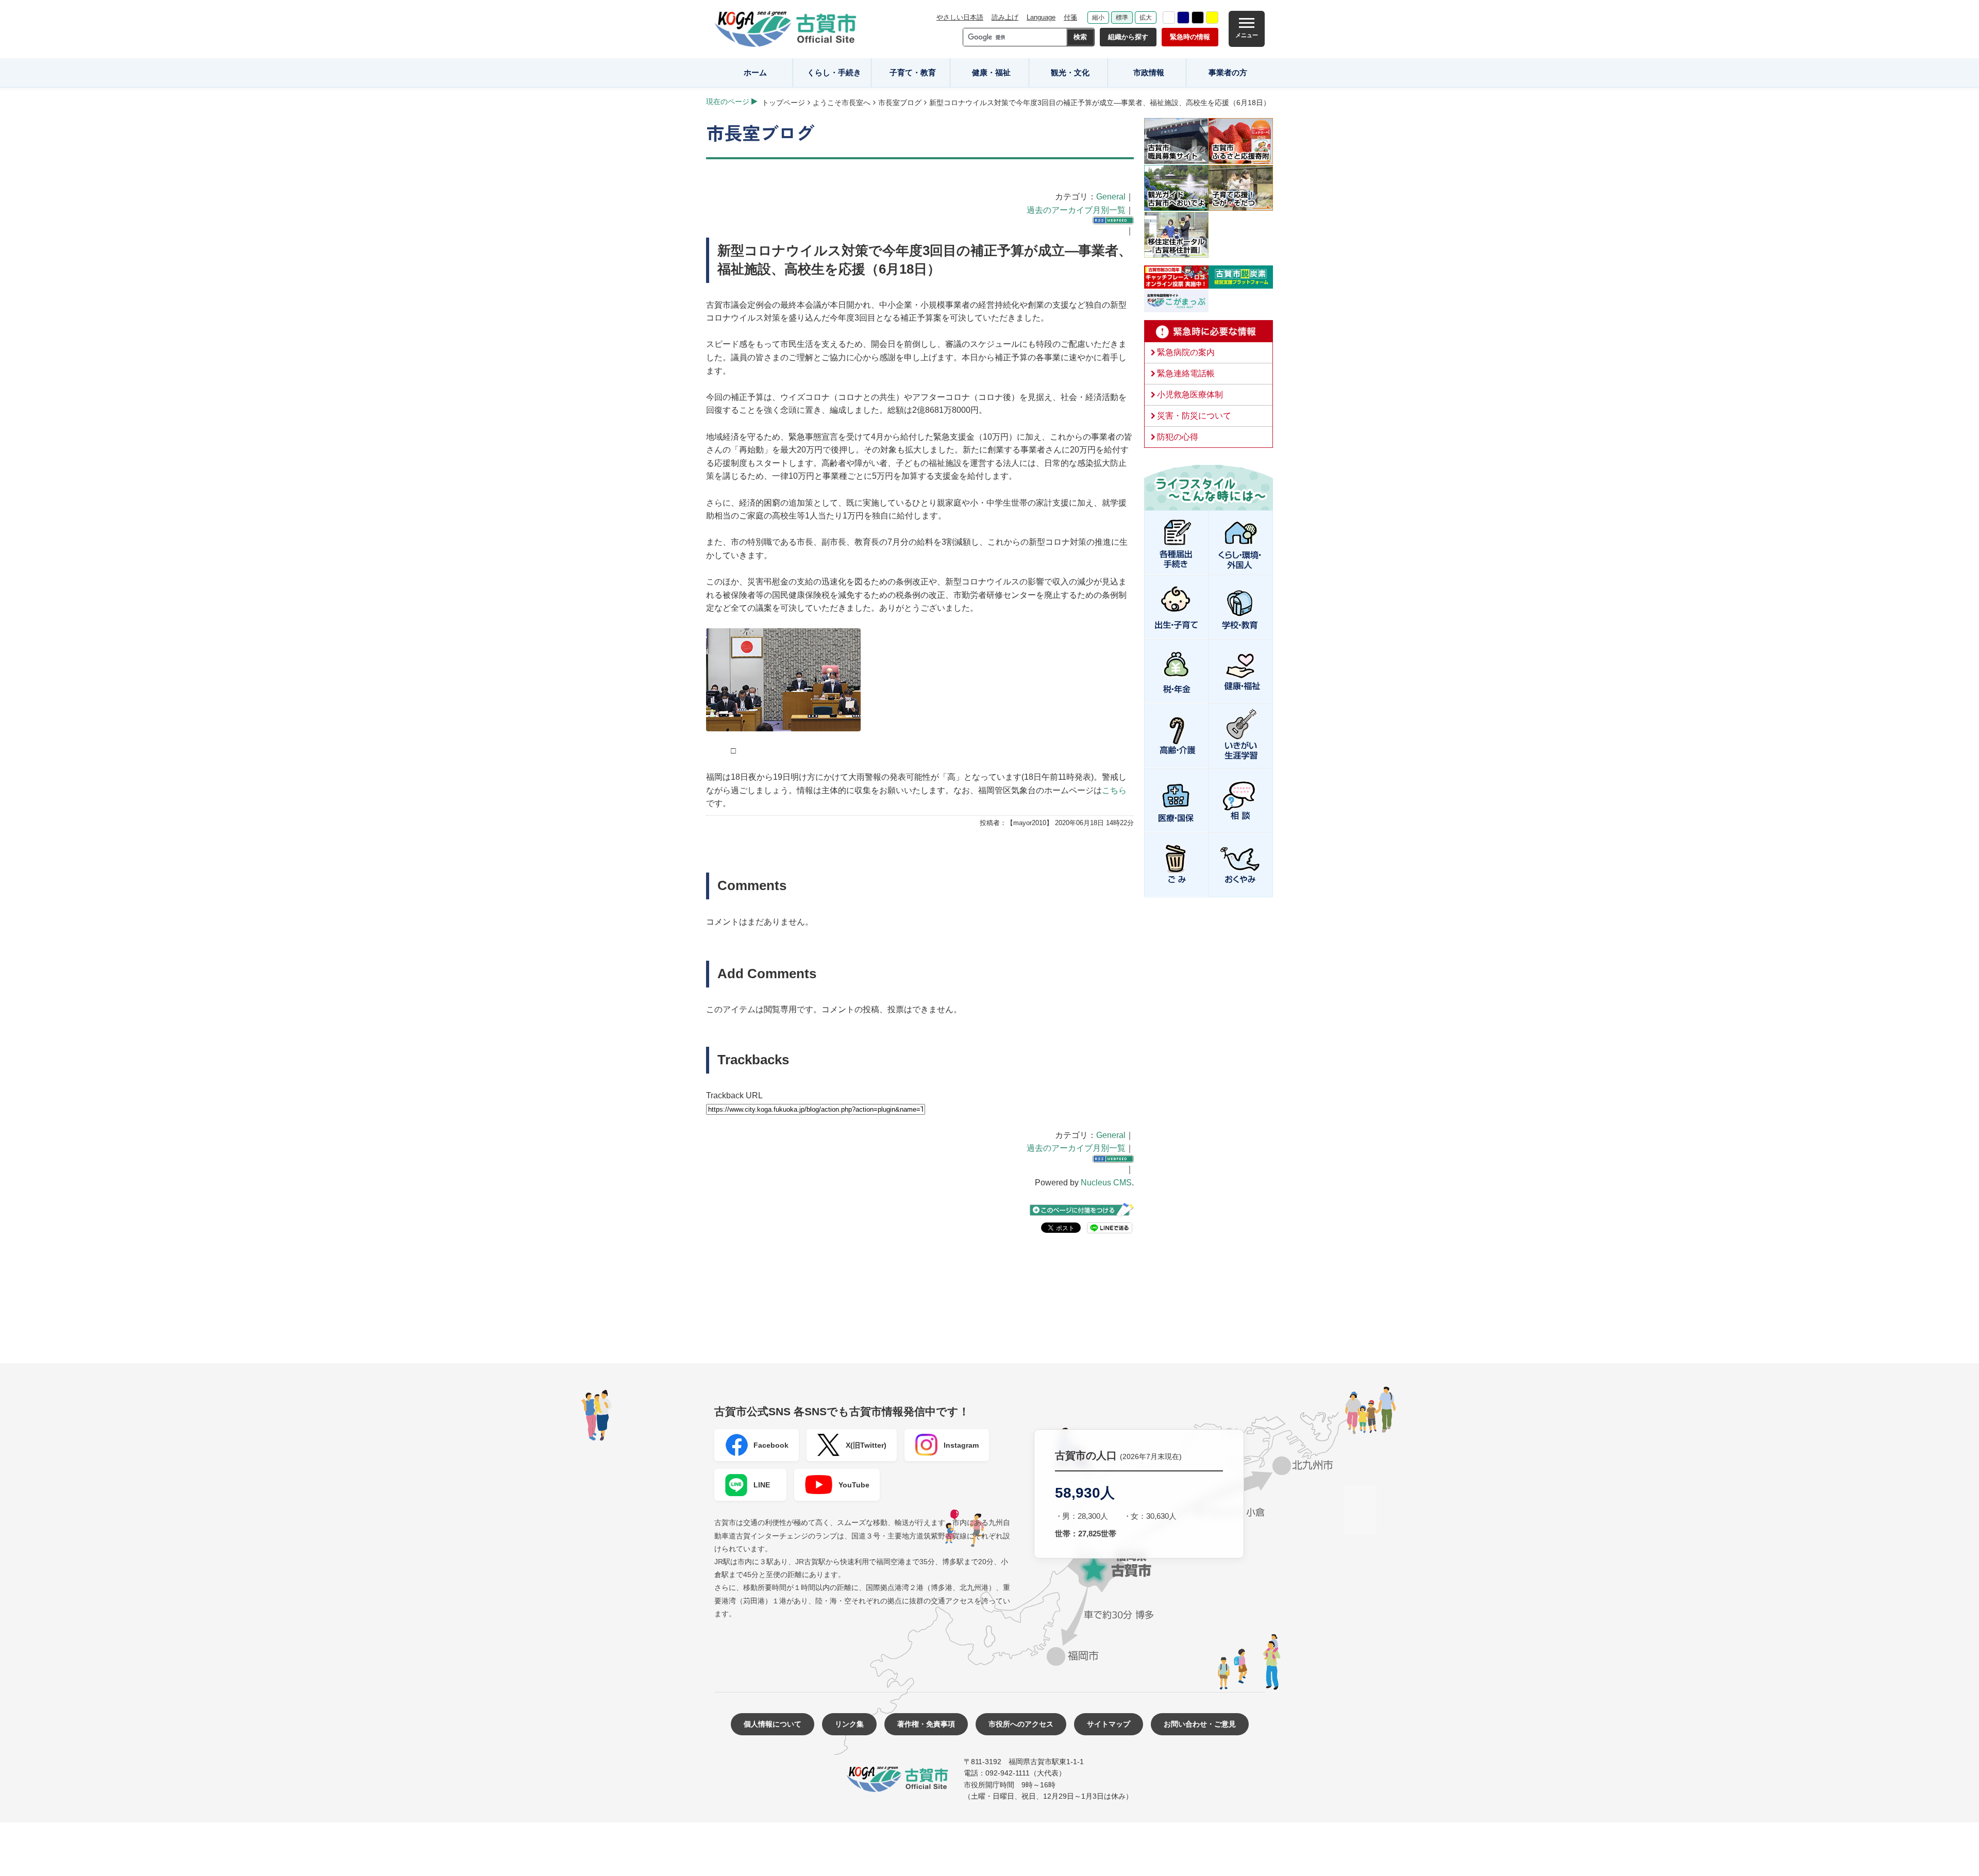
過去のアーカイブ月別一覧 (1076, 210)
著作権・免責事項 (926, 1724)
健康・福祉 (991, 72)
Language (1041, 17)
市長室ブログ (900, 103)
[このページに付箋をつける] (1082, 1210)
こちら (1114, 790)
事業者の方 (1228, 72)
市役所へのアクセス (1021, 1724)
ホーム (755, 72)
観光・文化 (1070, 72)
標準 (1122, 18)
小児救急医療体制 (1190, 395)
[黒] (1198, 18)
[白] (1169, 18)
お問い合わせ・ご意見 (1200, 1724)
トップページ (783, 103)
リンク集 (849, 1724)
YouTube (854, 1485)
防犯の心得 (1178, 437)
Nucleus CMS (1106, 1183)
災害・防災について (1194, 416)
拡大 (1146, 18)
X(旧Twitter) (866, 1445)
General (1111, 197)
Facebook (771, 1445)
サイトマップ (1109, 1724)
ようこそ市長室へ (842, 103)
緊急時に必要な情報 (1209, 331)
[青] (1183, 18)
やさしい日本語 (960, 17)
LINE (762, 1485)
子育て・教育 (913, 72)
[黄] (1212, 18)
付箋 (1070, 17)
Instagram (961, 1445)
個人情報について (773, 1724)
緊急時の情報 (1190, 37)
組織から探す (1128, 37)
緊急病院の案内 (1186, 352)
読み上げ (1005, 17)
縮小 (1098, 18)
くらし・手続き (834, 72)
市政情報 (1149, 72)
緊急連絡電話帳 (1186, 373)
